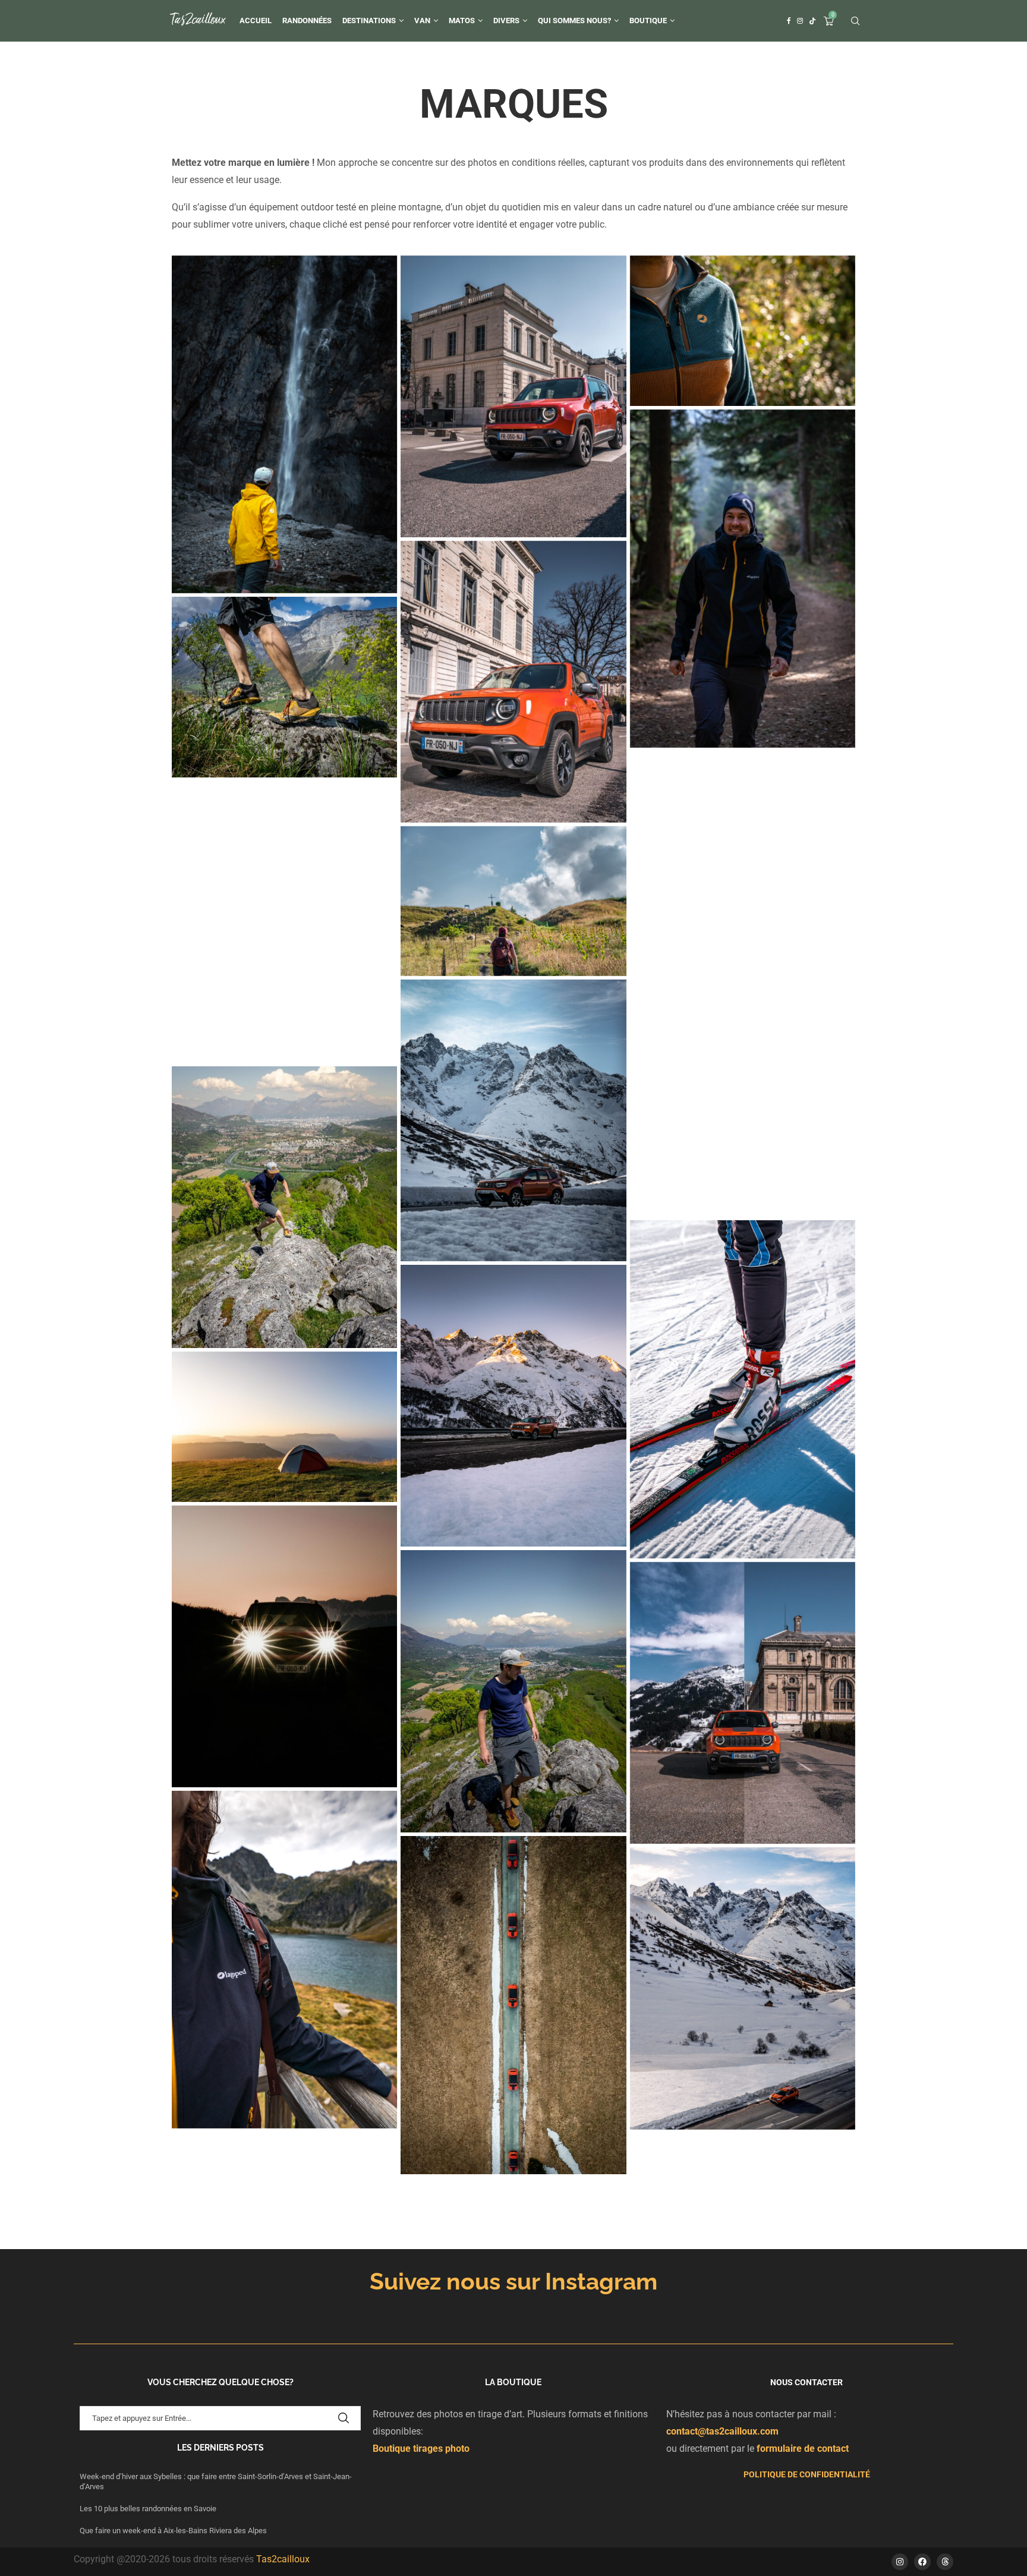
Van (422, 21)
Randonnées (307, 21)
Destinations (369, 21)
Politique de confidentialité (807, 2474)
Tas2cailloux (283, 2559)
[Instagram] (800, 21)
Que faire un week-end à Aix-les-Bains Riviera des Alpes (173, 2531)
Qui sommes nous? (574, 21)
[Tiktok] (812, 21)
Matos (462, 21)
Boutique (648, 21)
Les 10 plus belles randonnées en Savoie (149, 2509)
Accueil (256, 21)
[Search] (855, 21)
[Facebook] (789, 21)
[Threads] (945, 2562)
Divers (506, 21)
